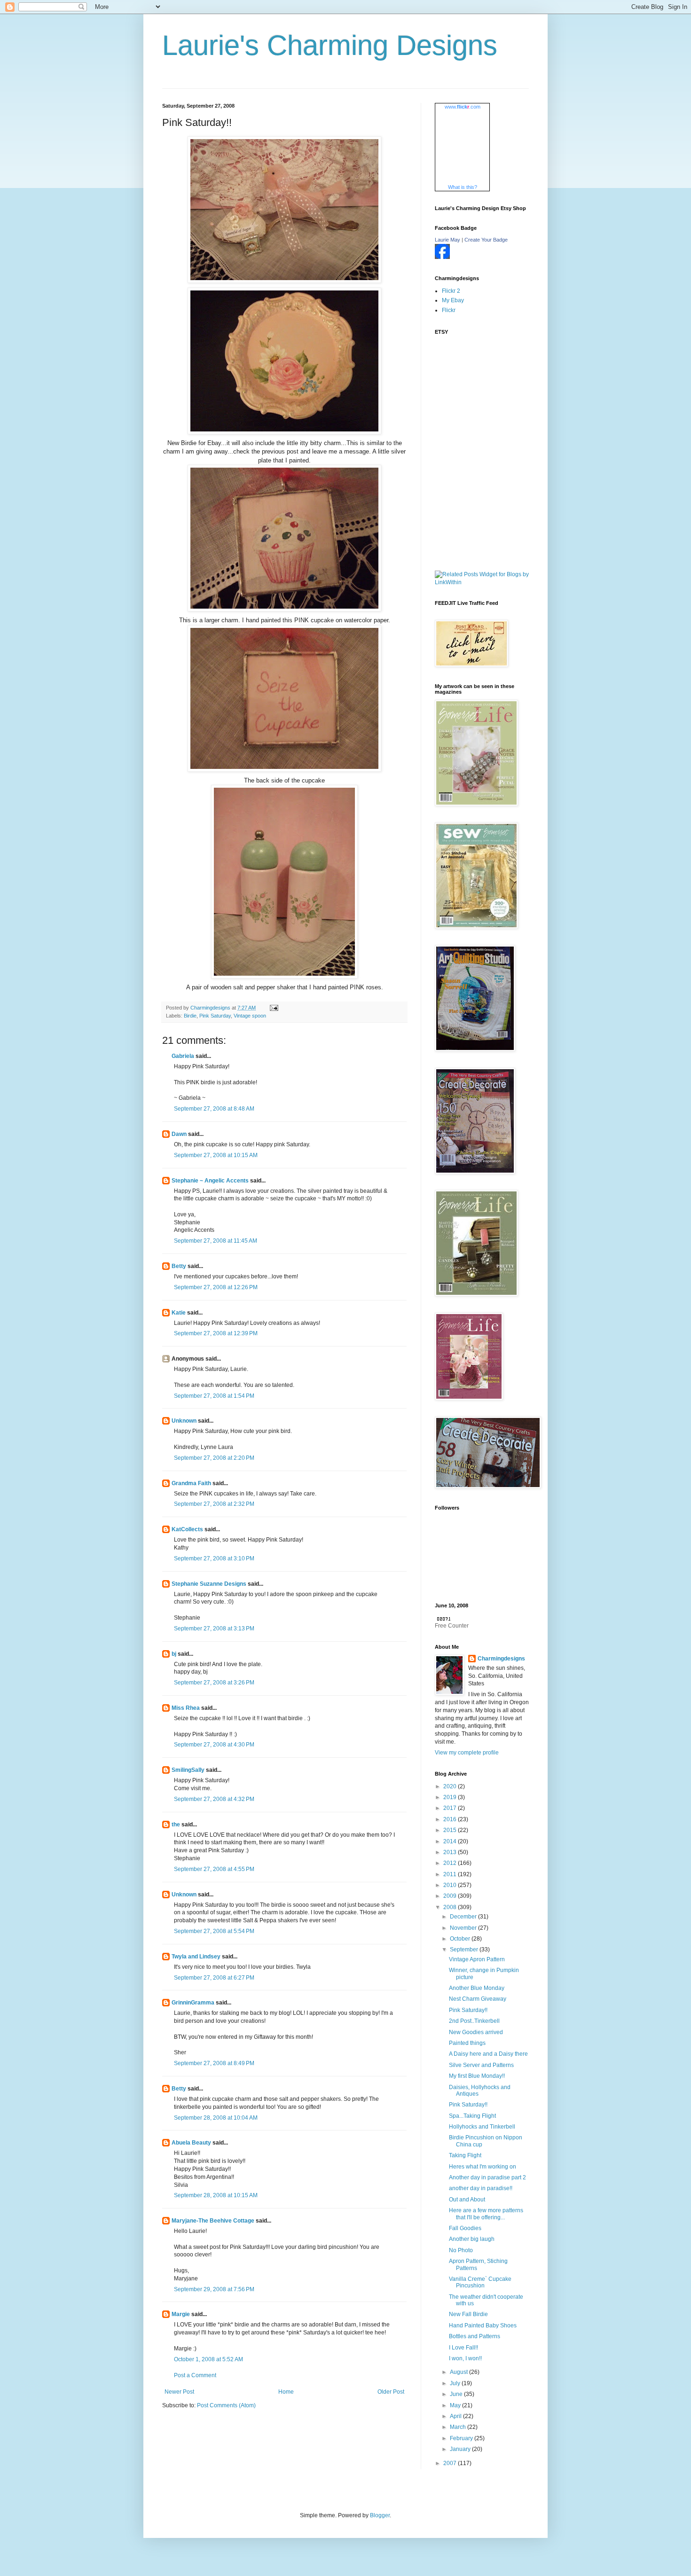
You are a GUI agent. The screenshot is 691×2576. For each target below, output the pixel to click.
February (462, 2438)
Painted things (467, 2043)
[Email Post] (274, 1008)
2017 (451, 1808)
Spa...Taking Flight (472, 2116)
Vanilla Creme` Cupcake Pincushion (480, 2282)
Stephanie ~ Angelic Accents (210, 1181)
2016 (451, 1819)
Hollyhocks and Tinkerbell (482, 2127)
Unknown (184, 1421)
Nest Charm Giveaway (478, 1999)
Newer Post (179, 2392)
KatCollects (187, 1529)
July (456, 2383)
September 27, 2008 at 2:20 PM (214, 1458)
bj (174, 1654)
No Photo (461, 2250)
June (457, 2394)
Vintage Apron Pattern (477, 1959)
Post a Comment (195, 2375)
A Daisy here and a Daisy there (488, 2054)
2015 (451, 1830)
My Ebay (453, 300)
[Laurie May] (442, 257)
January (461, 2449)
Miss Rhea (186, 1708)
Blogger (380, 2515)
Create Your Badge (486, 240)
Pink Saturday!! (468, 2010)
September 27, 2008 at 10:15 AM (216, 1155)
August (459, 2372)
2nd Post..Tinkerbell (474, 2021)
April (456, 2416)
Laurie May (448, 240)
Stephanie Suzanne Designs (209, 1584)
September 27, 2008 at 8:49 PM (214, 2063)
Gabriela (184, 1056)
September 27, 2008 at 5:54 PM (214, 1931)
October (461, 1939)
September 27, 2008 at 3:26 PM (214, 1683)
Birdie (190, 1016)
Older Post (391, 2392)
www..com (463, 107)
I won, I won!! (465, 2358)
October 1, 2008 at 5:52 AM (208, 2359)
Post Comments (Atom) (226, 2405)
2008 (451, 1907)
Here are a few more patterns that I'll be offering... (486, 2214)
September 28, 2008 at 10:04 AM (216, 2118)
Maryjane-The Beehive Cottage (213, 2221)
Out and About (467, 2200)
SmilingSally (188, 1770)
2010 (451, 1885)
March (459, 2427)
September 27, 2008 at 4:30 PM (214, 1745)
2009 (451, 1896)
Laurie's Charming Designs (330, 45)
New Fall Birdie (468, 2314)
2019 (451, 1797)
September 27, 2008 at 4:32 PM (214, 1799)
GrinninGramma (193, 2003)
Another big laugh (472, 2239)
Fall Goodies (465, 2228)
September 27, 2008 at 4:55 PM (214, 1869)
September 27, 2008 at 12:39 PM (216, 1333)
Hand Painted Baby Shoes (483, 2325)
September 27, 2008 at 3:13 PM (214, 1629)
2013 (451, 1852)
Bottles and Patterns (475, 2336)
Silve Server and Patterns (481, 2065)
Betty (179, 1266)
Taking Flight (465, 2155)
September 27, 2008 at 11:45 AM (216, 1241)
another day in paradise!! (481, 2188)
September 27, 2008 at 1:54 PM (214, 1396)
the (176, 1824)
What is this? (463, 187)
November (464, 1928)
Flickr (449, 310)
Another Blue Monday (477, 1988)
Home (286, 2392)
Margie (181, 2314)
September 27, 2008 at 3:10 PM (214, 1558)
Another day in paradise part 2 (487, 2177)
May (456, 2405)
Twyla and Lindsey (196, 1957)
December (464, 1917)
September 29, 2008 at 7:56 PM (214, 2289)
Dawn (179, 1134)
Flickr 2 (451, 291)
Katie (179, 1313)
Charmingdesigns (501, 1659)
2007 (451, 2463)
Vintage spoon (250, 1016)
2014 (451, 1841)
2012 (451, 1863)
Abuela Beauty (191, 2143)
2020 (451, 1786)
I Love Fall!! (463, 2348)
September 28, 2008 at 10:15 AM (216, 2195)
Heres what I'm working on (483, 2167)
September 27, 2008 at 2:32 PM (214, 1504)
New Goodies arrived (476, 2032)
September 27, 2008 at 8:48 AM (214, 1109)
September (465, 1950)
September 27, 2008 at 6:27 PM (214, 1978)
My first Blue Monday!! (477, 2076)
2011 (451, 1874)
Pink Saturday (215, 1016)
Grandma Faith (191, 1483)
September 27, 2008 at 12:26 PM (216, 1287)
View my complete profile (467, 1753)
